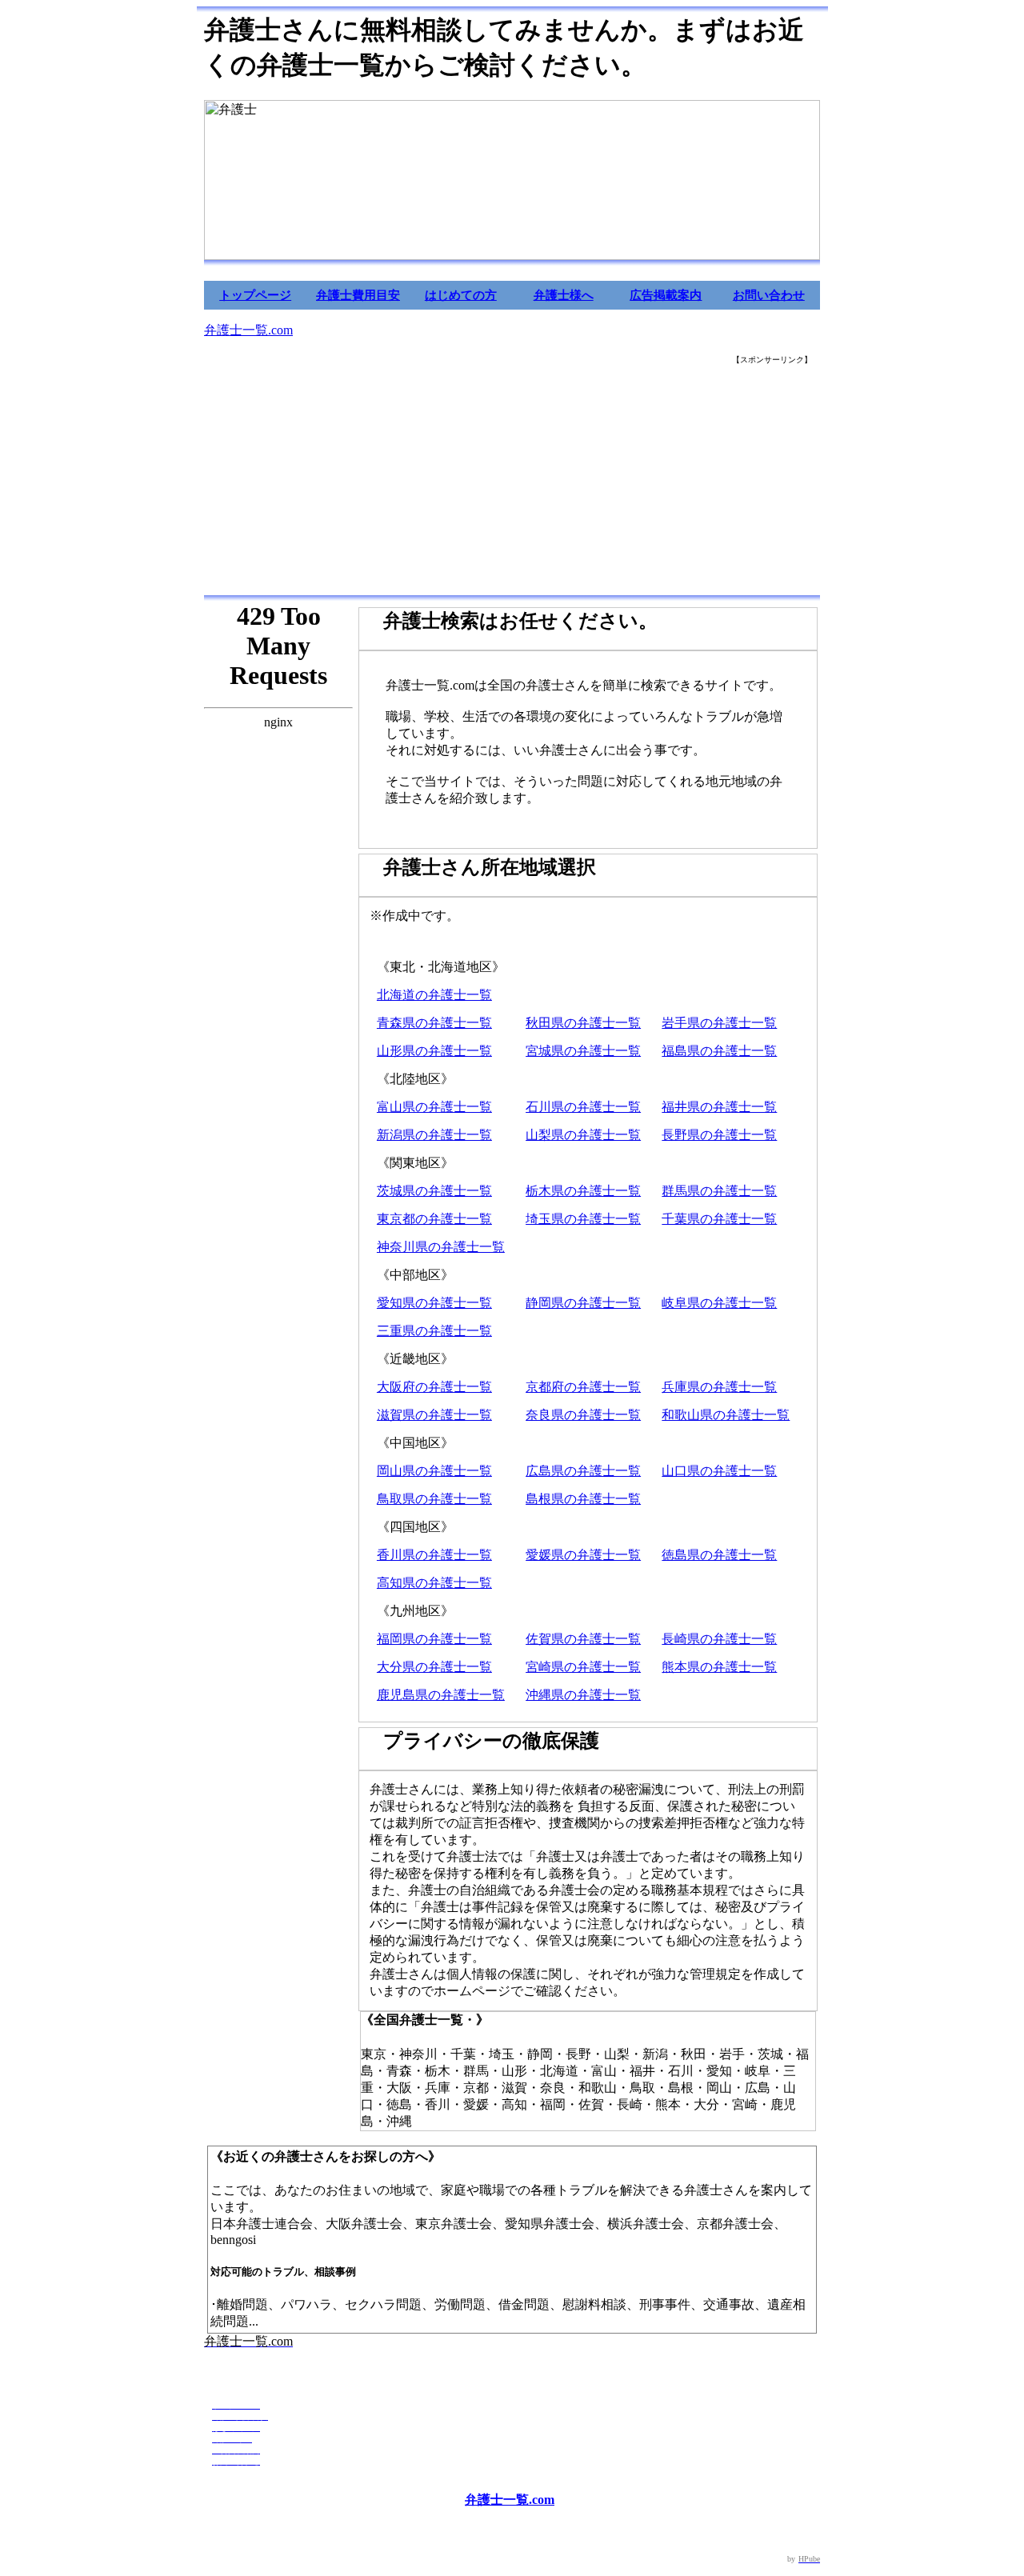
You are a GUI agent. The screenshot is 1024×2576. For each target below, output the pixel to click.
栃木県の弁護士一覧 (583, 1191)
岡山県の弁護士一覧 (434, 1471)
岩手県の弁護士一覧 (719, 1023)
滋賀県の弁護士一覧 (434, 1415)
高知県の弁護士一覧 (434, 1583)
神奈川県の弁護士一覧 (441, 1247)
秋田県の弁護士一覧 (583, 1023)
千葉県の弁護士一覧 (719, 1219)
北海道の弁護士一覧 (434, 995)
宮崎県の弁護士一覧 (583, 1667)
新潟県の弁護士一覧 (434, 1135)
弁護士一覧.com (248, 330)
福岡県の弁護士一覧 (434, 1639)
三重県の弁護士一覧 (434, 1331)
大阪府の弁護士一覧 (434, 1387)
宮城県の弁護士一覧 (583, 1051)
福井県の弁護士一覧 (719, 1107)
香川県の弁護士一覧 (434, 1555)
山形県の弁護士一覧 (434, 1051)
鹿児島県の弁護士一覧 (441, 1695)
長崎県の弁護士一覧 (719, 1639)
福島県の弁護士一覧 (719, 1051)
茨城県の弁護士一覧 (434, 1191)
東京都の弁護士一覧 (434, 1219)
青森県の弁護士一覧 (434, 1023)
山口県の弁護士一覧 (719, 1471)
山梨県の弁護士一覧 (583, 1135)
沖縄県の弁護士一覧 (583, 1695)
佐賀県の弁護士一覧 (583, 1639)
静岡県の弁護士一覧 (583, 1303)
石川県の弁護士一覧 (583, 1107)
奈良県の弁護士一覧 (583, 1415)
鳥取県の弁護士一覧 (434, 1499)
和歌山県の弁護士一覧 (726, 1415)
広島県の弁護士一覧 (583, 1471)
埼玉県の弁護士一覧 (583, 1219)
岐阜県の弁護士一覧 (719, 1303)
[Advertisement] (512, 481)
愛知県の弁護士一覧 (434, 1303)
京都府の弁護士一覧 (583, 1387)
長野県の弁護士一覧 (719, 1135)
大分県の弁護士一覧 (434, 1667)
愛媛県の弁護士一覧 (583, 1555)
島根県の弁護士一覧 (583, 1499)
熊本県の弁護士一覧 (719, 1667)
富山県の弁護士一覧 (434, 1107)
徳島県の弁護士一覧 (719, 1555)
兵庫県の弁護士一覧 (719, 1387)
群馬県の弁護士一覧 (719, 1191)
